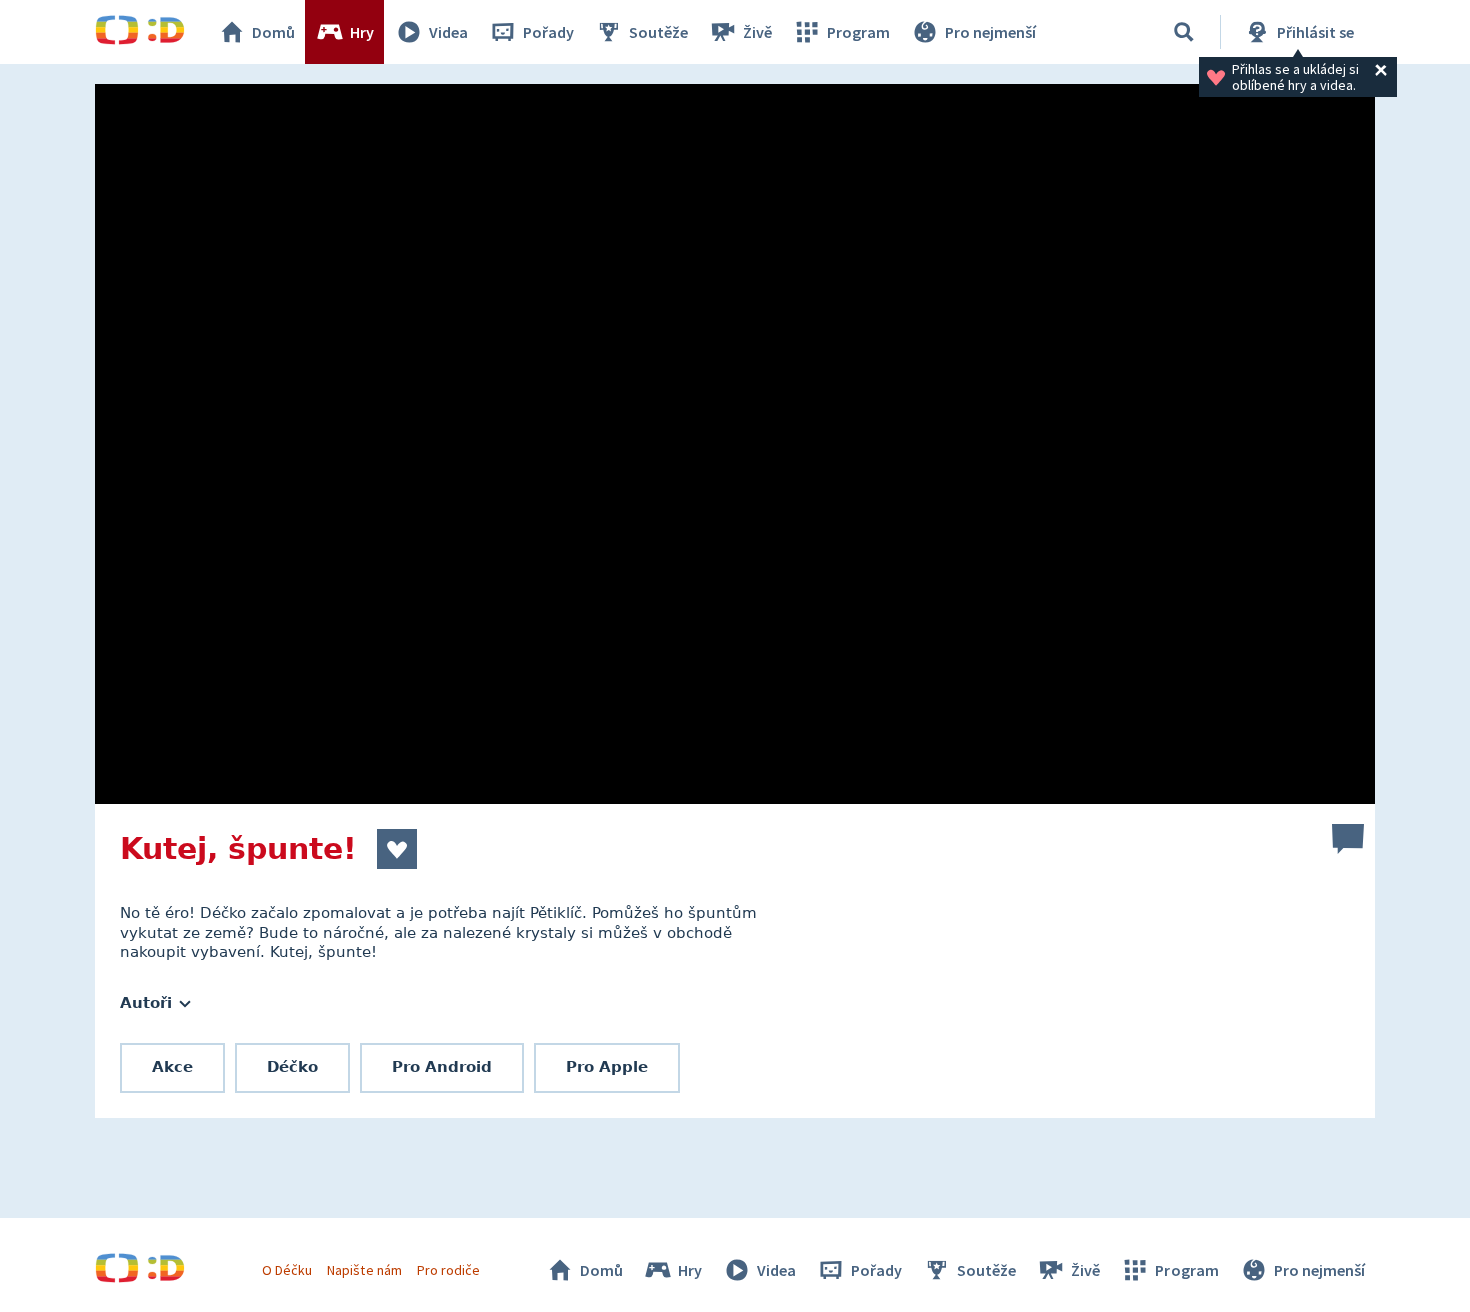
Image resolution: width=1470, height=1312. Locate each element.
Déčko (292, 1067)
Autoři (148, 1003)
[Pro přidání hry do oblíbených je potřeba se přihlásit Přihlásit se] (397, 849)
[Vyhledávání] (1184, 32)
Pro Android (442, 1067)
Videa (448, 32)
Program (858, 32)
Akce (172, 1067)
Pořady (548, 32)
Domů (273, 32)
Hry (362, 32)
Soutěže (658, 32)
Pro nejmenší (990, 32)
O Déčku (287, 1270)
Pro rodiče (448, 1270)
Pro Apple (607, 1067)
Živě (757, 32)
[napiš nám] (1348, 839)
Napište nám (364, 1270)
